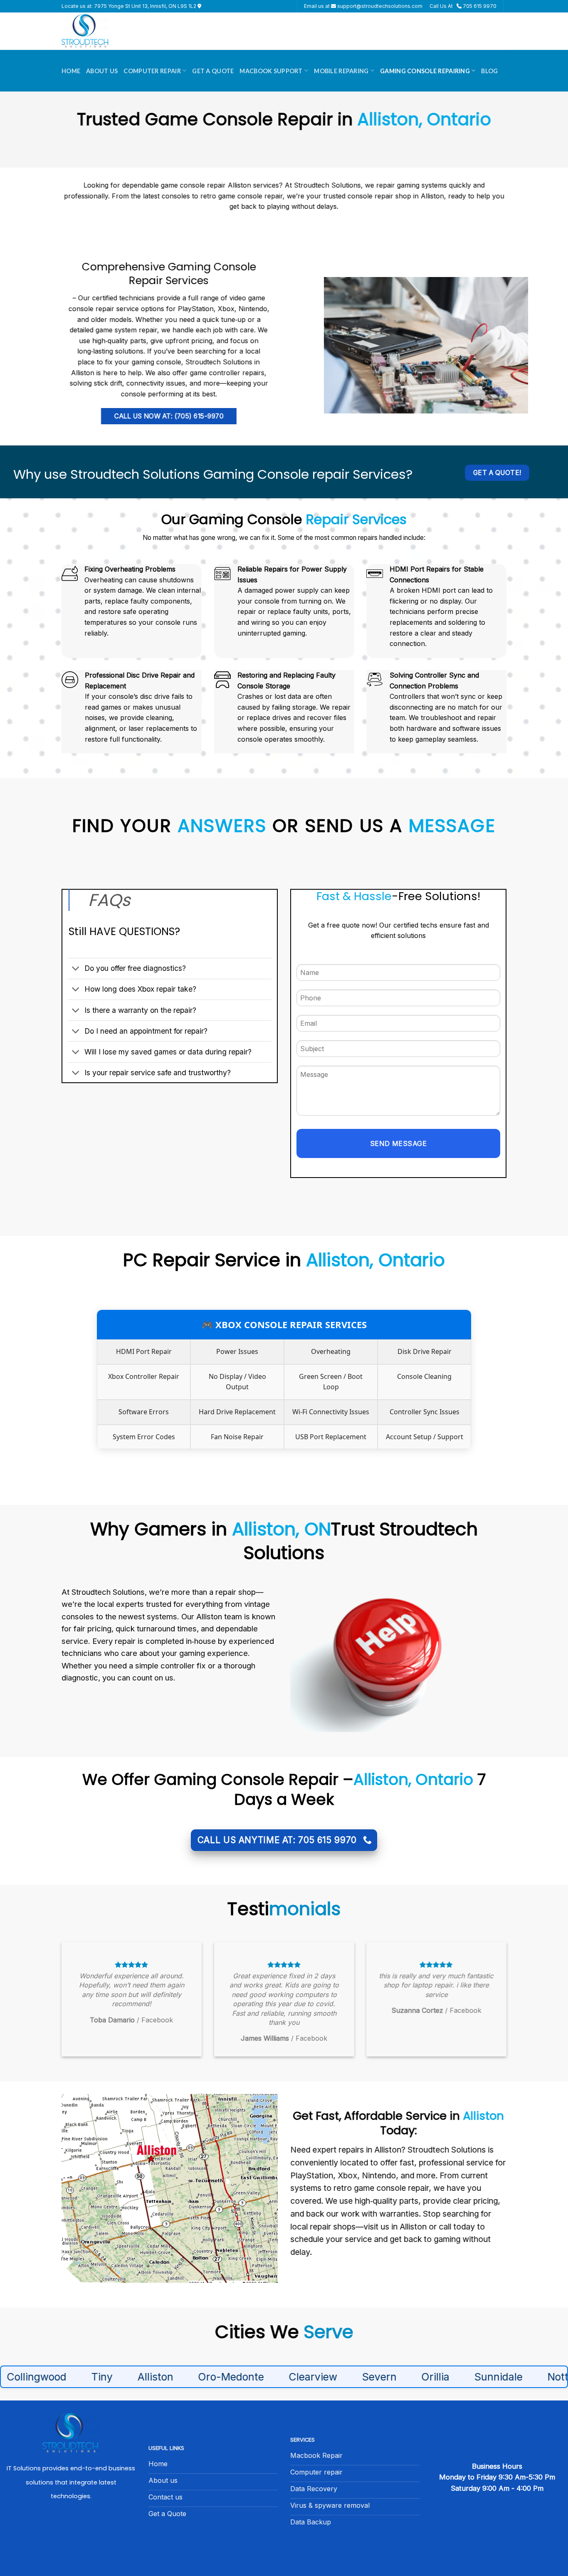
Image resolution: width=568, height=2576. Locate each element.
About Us (102, 71)
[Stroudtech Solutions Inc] (103, 31)
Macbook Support (271, 71)
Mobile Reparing (341, 71)
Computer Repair (152, 71)
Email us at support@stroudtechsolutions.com (363, 6)
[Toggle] (76, 969)
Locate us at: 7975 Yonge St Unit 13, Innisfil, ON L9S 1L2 (130, 6)
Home (71, 71)
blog (489, 71)
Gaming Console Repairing (425, 71)
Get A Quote (213, 71)
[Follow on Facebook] (71, 2531)
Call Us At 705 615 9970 (463, 6)
